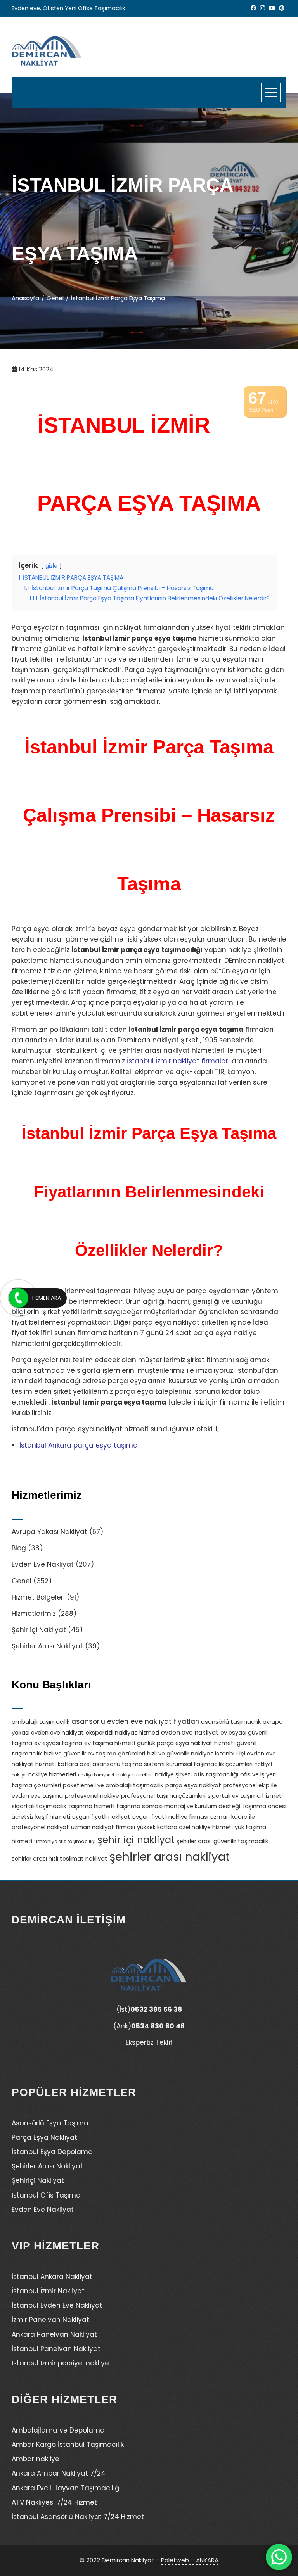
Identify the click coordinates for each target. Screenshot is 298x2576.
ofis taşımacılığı (216, 1774)
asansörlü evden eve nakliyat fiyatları (135, 1721)
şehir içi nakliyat (136, 1840)
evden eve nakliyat (190, 1732)
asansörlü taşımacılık (231, 1722)
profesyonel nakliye (92, 1796)
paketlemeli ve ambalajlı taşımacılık (113, 1785)
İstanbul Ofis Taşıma (46, 2195)
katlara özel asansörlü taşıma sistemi (111, 1764)
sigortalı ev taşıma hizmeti (245, 1796)
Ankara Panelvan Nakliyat (54, 2334)
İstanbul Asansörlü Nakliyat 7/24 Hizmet (78, 2517)
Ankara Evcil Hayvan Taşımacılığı (66, 2488)
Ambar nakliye (36, 2459)
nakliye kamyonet (96, 1775)
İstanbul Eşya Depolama (52, 2152)
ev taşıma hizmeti (110, 1743)
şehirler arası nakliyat (170, 1856)
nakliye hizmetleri (52, 1774)
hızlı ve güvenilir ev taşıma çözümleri (94, 1754)
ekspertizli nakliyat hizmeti (122, 1733)
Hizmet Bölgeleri (38, 1597)
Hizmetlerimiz (34, 1614)
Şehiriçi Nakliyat (38, 2180)
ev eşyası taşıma (58, 1743)
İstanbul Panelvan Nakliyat (56, 2349)
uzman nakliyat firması (103, 1827)
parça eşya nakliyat (193, 1785)
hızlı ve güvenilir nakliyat (180, 1754)
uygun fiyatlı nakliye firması (170, 1817)
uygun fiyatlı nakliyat (101, 1817)
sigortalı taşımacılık (39, 1806)
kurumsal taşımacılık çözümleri (210, 1764)
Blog (19, 1548)
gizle (51, 566)
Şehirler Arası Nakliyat (47, 1646)
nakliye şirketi (173, 1774)
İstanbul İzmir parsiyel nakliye (60, 2363)
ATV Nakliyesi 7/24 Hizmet (54, 2502)
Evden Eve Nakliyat (43, 1564)
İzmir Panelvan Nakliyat (50, 2320)
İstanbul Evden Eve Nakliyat (57, 2305)
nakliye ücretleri (135, 1775)
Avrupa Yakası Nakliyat (49, 1532)
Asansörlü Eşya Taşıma (50, 2123)
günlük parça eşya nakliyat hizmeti (186, 1743)
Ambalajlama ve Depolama (58, 2430)
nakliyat (263, 1764)
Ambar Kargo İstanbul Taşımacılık (68, 2445)
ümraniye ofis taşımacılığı (65, 1842)
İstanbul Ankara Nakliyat (52, 2277)
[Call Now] (19, 1298)
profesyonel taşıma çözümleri (163, 1796)
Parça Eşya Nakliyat (44, 2137)
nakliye (19, 1775)
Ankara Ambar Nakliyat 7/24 (59, 2473)
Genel (22, 1581)
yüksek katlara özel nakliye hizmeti (185, 1827)
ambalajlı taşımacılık (41, 1722)
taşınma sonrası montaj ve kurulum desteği (178, 1806)
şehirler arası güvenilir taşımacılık (222, 1841)
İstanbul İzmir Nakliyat (48, 2291)
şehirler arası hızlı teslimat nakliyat (60, 1859)
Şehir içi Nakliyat (39, 1630)
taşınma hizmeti (91, 1806)
